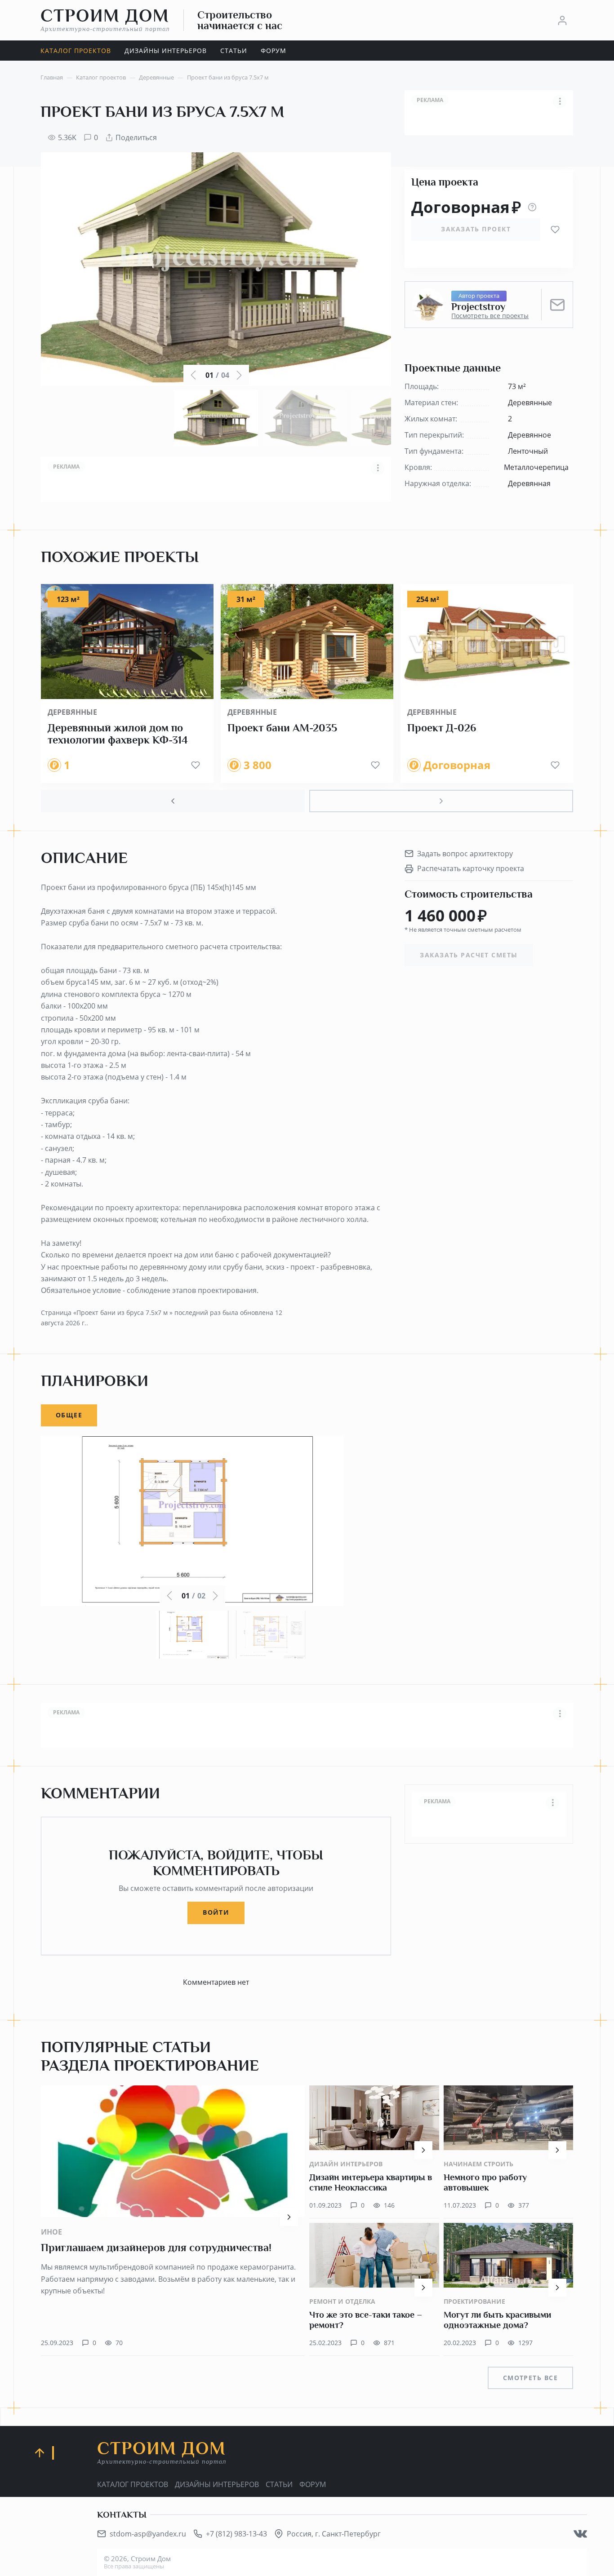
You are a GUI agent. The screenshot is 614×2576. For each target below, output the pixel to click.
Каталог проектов (133, 2484)
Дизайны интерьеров (217, 2484)
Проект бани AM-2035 (282, 728)
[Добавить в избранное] (555, 230)
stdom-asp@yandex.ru (148, 2534)
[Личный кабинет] (562, 20)
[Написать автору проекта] (557, 305)
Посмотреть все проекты (490, 316)
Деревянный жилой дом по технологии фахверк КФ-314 (118, 734)
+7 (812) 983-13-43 (236, 2534)
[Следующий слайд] (441, 801)
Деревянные (72, 712)
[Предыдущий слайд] (173, 801)
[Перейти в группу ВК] (580, 2534)
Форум (313, 2484)
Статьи (279, 2484)
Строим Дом (105, 20)
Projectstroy (478, 307)
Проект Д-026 (442, 728)
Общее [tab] (69, 1415)
